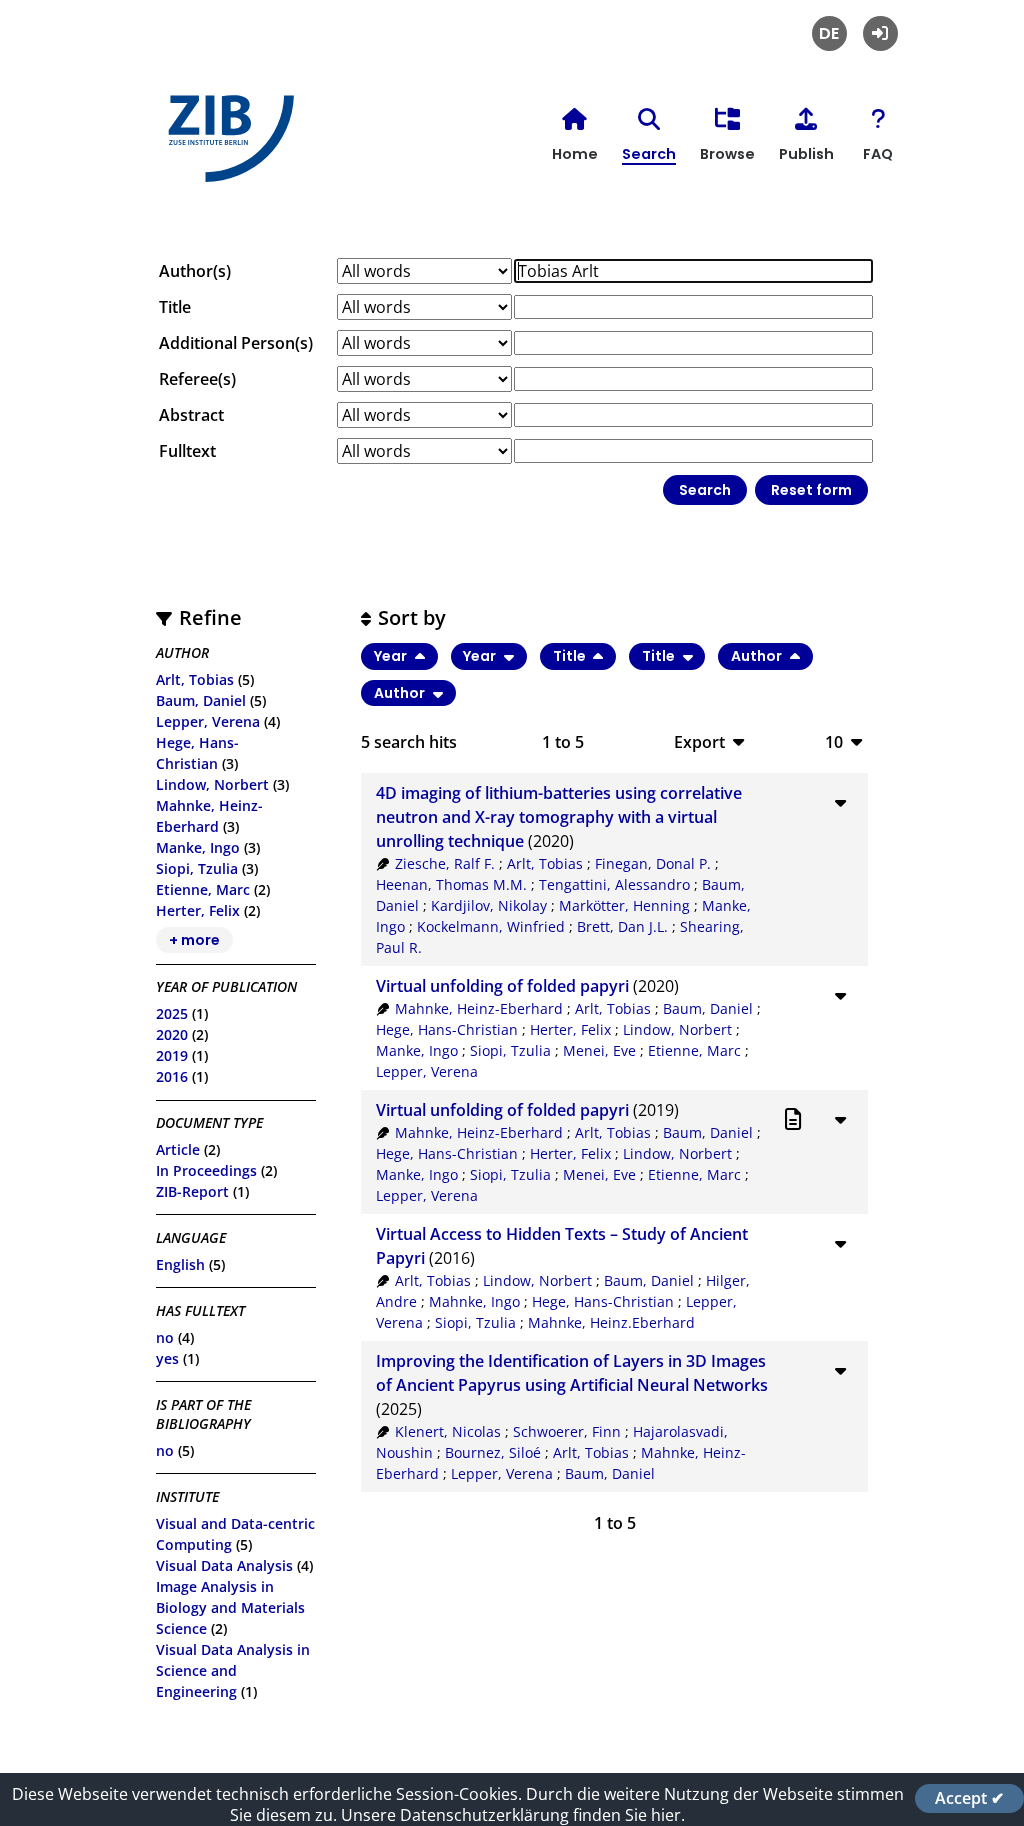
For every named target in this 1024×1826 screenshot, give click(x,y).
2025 (172, 1013)
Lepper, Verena (208, 721)
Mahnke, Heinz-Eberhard (479, 1008)
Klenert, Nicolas (448, 1431)
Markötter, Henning (624, 905)
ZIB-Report (192, 1191)
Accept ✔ (969, 1798)
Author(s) (195, 271)
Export (699, 741)
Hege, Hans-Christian (447, 1029)
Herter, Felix (198, 910)
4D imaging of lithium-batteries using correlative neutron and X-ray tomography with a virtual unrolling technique (559, 817)
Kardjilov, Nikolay (489, 905)
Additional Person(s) (236, 343)
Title (175, 307)
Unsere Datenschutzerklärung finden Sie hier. (513, 1815)
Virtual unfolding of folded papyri (502, 986)
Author (758, 656)
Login (880, 33)
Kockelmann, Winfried (491, 926)
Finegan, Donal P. (653, 863)
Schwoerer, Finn (567, 1431)
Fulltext (187, 451)
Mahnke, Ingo (474, 1301)
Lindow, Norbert (212, 784)
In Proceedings (206, 1170)
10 (834, 741)
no (165, 1337)
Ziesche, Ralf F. (445, 863)
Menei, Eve (599, 1050)
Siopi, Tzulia (197, 868)
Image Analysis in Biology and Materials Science (230, 1607)
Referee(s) (197, 379)
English (180, 1264)
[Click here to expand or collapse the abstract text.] (841, 802)
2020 (172, 1034)
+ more (194, 940)
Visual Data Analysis (224, 1565)
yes (167, 1358)
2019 (172, 1055)
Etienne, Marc (203, 889)
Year (392, 656)
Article (178, 1149)
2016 (172, 1076)
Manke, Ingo (198, 847)
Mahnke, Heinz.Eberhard (611, 1322)
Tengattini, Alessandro (614, 884)
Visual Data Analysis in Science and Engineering (233, 1670)
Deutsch (829, 33)
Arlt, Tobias (195, 679)
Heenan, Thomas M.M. (451, 884)
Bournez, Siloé (493, 1452)
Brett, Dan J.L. (622, 926)
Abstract (191, 415)
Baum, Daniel (201, 700)
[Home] (226, 146)
